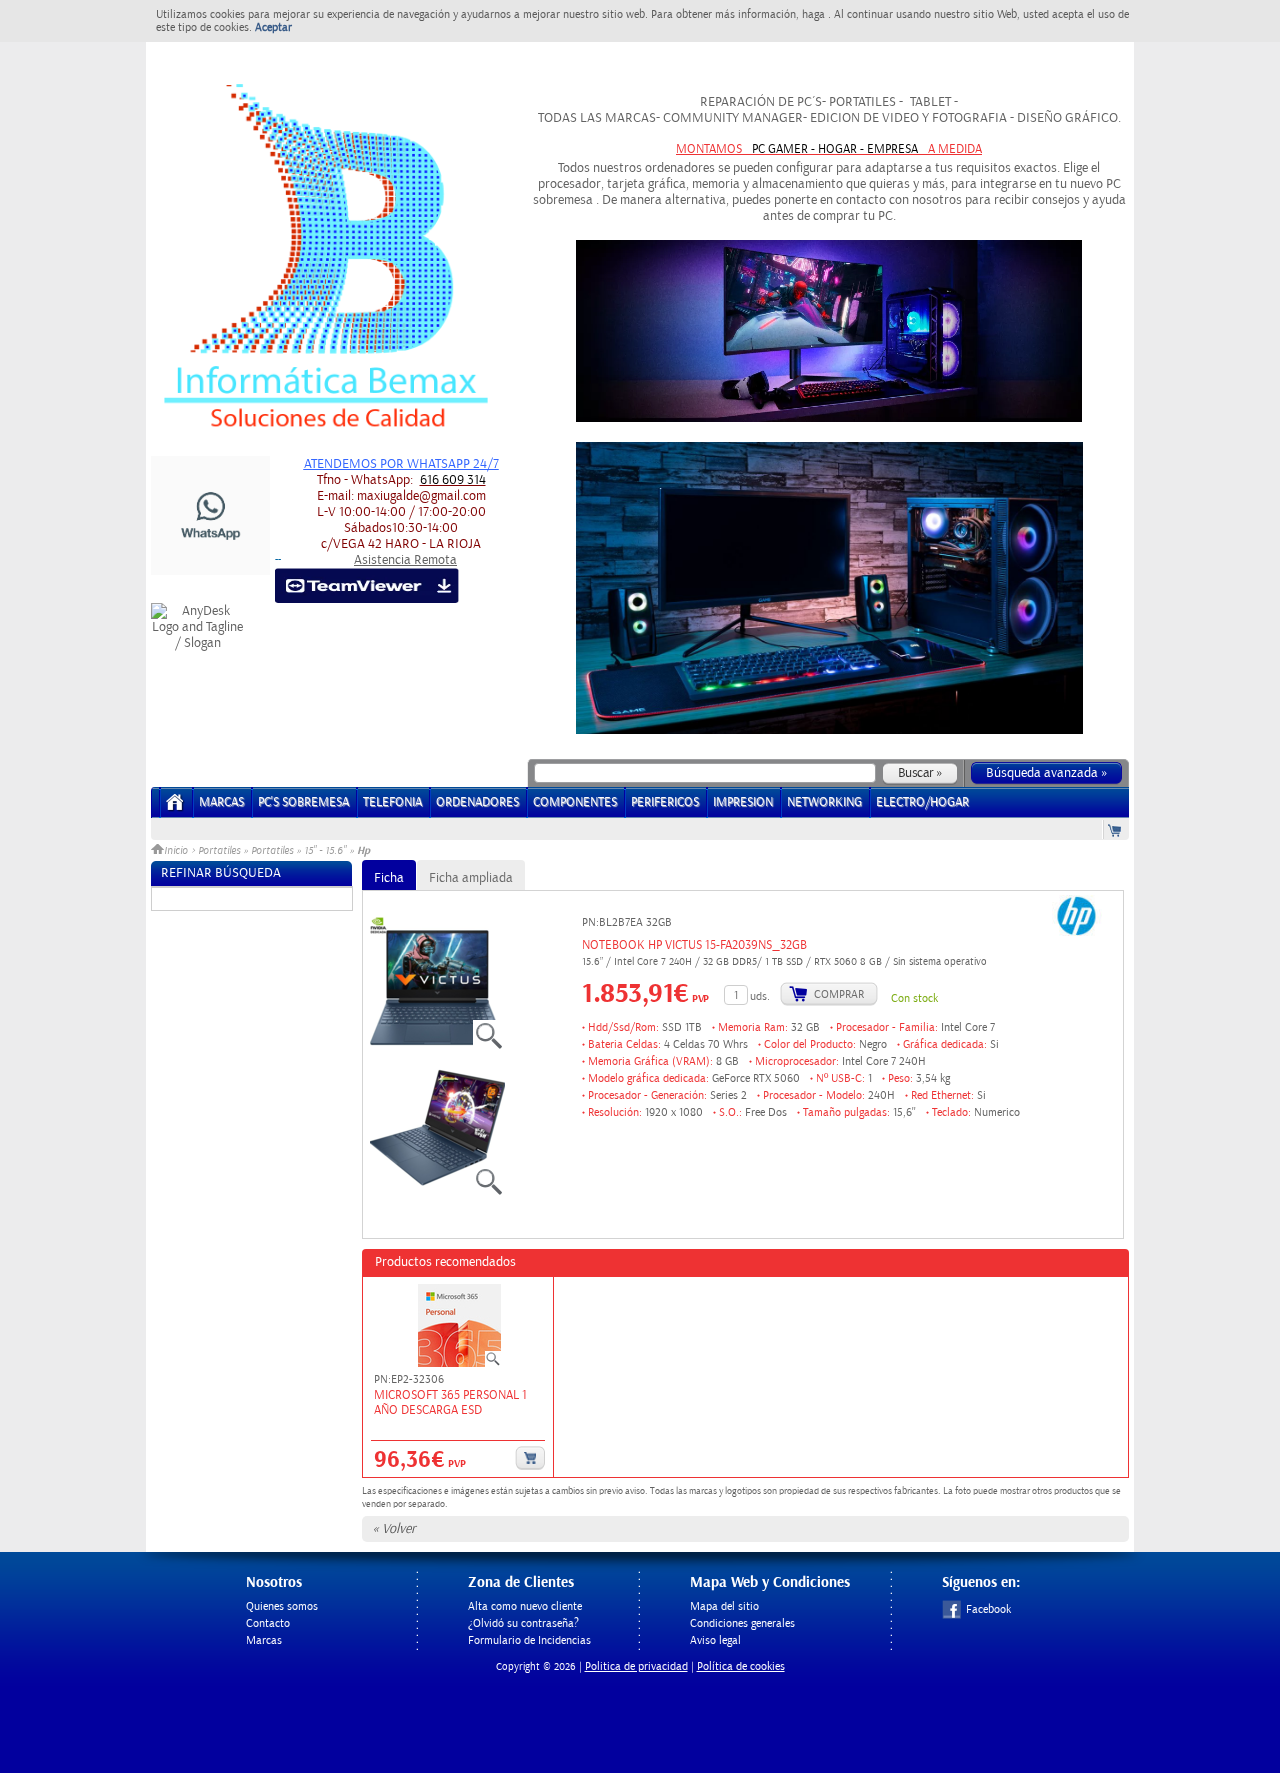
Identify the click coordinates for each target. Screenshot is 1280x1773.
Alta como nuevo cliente (525, 1606)
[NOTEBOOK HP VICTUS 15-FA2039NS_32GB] (437, 1055)
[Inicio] (175, 808)
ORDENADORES (477, 802)
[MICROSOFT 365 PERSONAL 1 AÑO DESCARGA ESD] (459, 1327)
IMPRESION (743, 802)
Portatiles (219, 851)
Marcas (221, 802)
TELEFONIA (392, 802)
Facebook (988, 1609)
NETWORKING (824, 802)
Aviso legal (715, 1640)
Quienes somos (282, 1606)
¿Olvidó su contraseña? (523, 1623)
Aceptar (273, 27)
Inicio (177, 851)
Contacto (268, 1623)
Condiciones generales (742, 1623)
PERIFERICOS (665, 802)
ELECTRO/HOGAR (922, 802)
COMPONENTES (575, 802)
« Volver (394, 1529)
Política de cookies (741, 1666)
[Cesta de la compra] (1116, 829)
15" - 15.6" (325, 851)
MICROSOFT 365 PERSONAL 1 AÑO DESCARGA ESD (450, 1403)
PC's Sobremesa (303, 802)
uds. (760, 996)
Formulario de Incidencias (529, 1640)
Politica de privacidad (636, 1666)
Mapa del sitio (724, 1606)
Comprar (839, 994)
